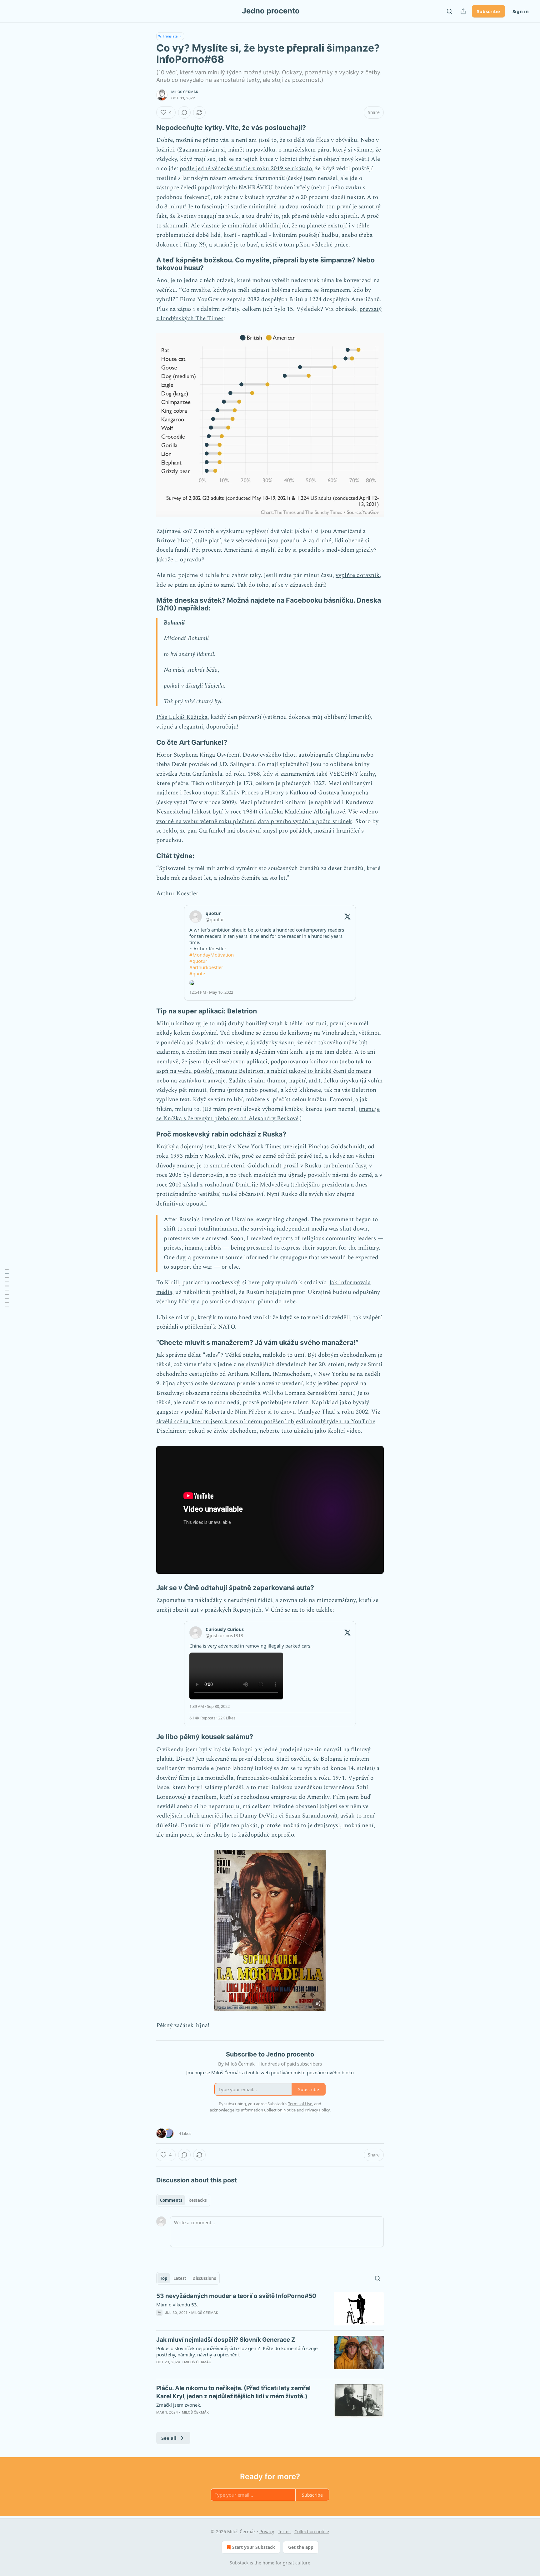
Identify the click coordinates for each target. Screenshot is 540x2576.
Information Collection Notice (268, 2110)
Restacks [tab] (197, 2200)
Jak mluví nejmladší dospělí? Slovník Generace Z (226, 2340)
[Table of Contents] (7, 1288)
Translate (170, 36)
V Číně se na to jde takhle (299, 1610)
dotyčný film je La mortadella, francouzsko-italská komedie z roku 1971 (251, 1778)
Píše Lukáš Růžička (182, 717)
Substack (239, 2563)
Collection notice (312, 2531)
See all (169, 2438)
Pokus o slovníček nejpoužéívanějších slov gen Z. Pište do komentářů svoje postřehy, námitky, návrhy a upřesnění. (237, 2351)
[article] (270, 2309)
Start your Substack (254, 2547)
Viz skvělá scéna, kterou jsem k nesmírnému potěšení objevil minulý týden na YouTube (268, 1417)
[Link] (147, 127)
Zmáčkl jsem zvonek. (179, 2405)
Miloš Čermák (185, 92)
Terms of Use (300, 2104)
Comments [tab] (171, 2200)
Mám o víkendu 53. (177, 2305)
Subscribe (488, 11)
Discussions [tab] (204, 2278)
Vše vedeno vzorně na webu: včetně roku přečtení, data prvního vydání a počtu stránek (267, 816)
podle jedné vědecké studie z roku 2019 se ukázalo (246, 169)
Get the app (301, 2547)
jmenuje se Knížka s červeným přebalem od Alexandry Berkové (268, 1114)
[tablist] (183, 2200)
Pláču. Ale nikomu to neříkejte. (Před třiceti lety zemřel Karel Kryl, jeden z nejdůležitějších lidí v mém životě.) (233, 2392)
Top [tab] (164, 2278)
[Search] (449, 11)
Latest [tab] (180, 2278)
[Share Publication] (463, 11)
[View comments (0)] (184, 112)
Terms (284, 2531)
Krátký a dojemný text (185, 1147)
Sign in (521, 11)
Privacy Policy (317, 2110)
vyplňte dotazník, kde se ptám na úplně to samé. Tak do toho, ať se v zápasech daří (269, 580)
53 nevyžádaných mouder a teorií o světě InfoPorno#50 (236, 2296)
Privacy (267, 2531)
